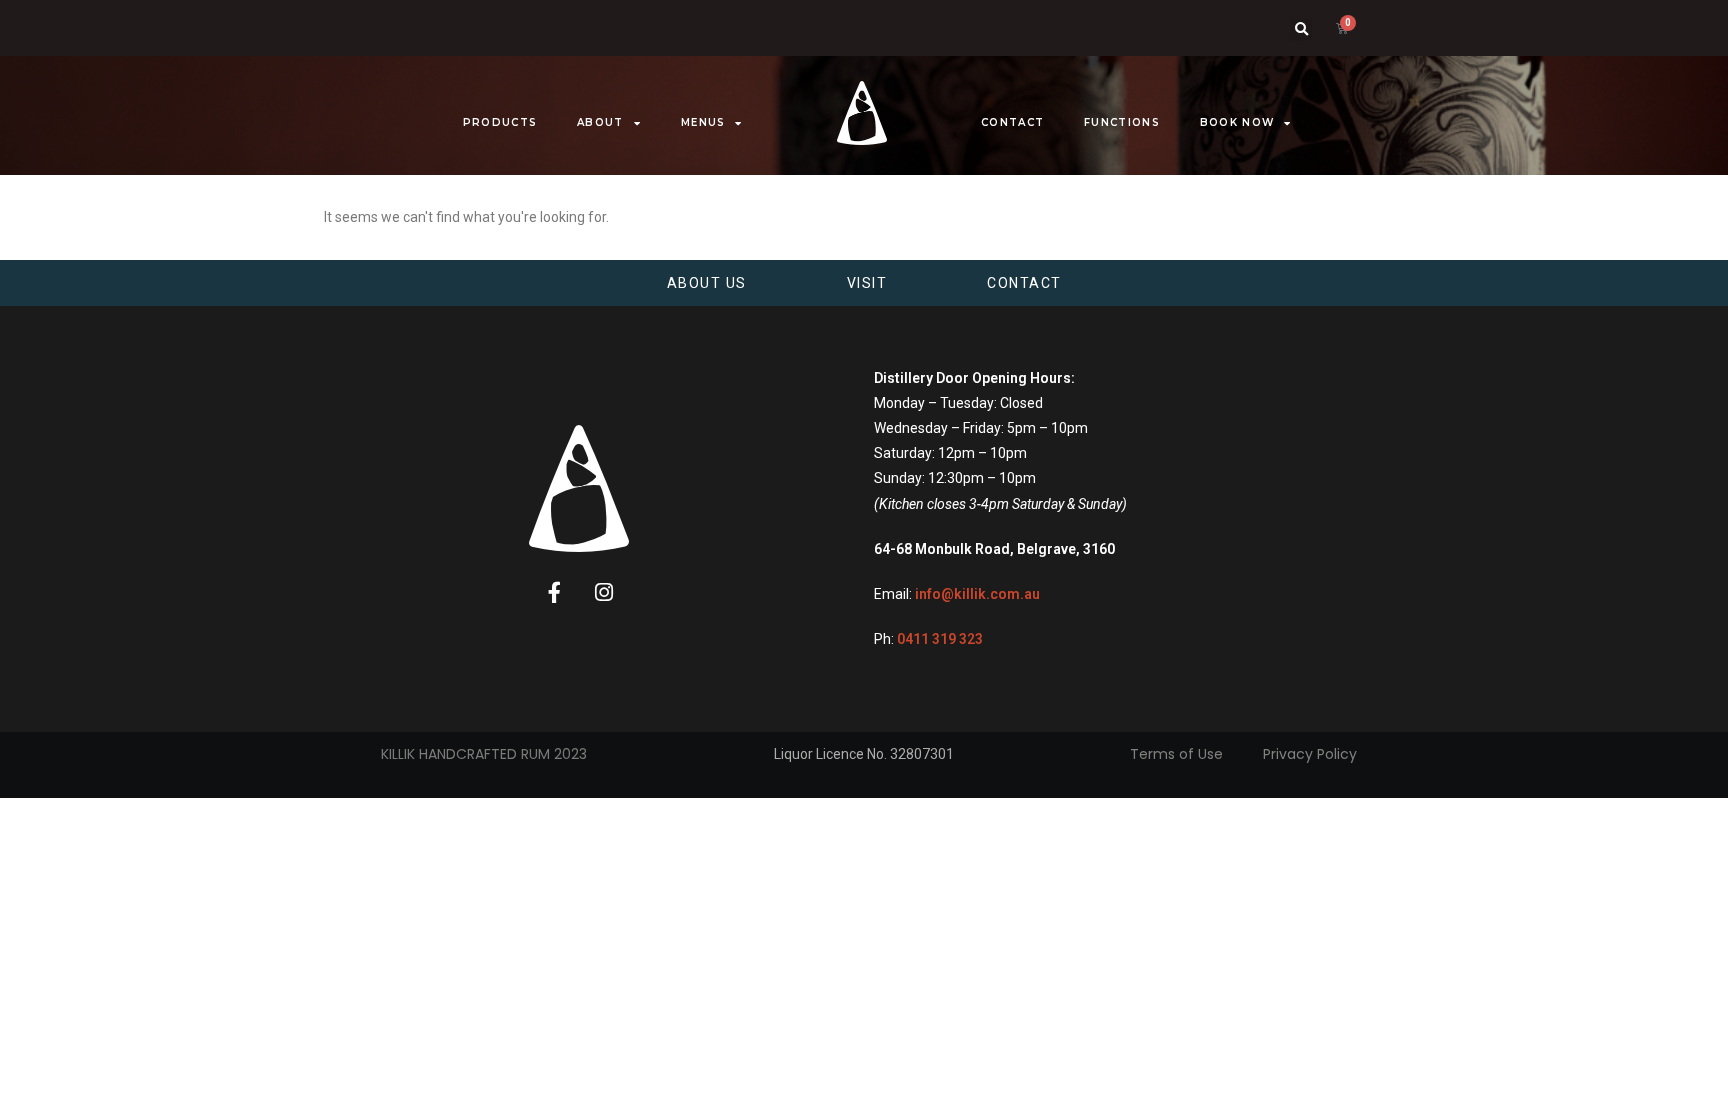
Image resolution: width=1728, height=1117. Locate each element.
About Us (707, 283)
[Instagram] (604, 593)
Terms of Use (1176, 754)
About (600, 122)
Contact (1012, 122)
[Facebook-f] (555, 593)
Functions (1122, 122)
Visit (867, 283)
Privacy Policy (1310, 754)
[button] (1301, 30)
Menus (703, 122)
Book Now (1237, 122)
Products (500, 122)
